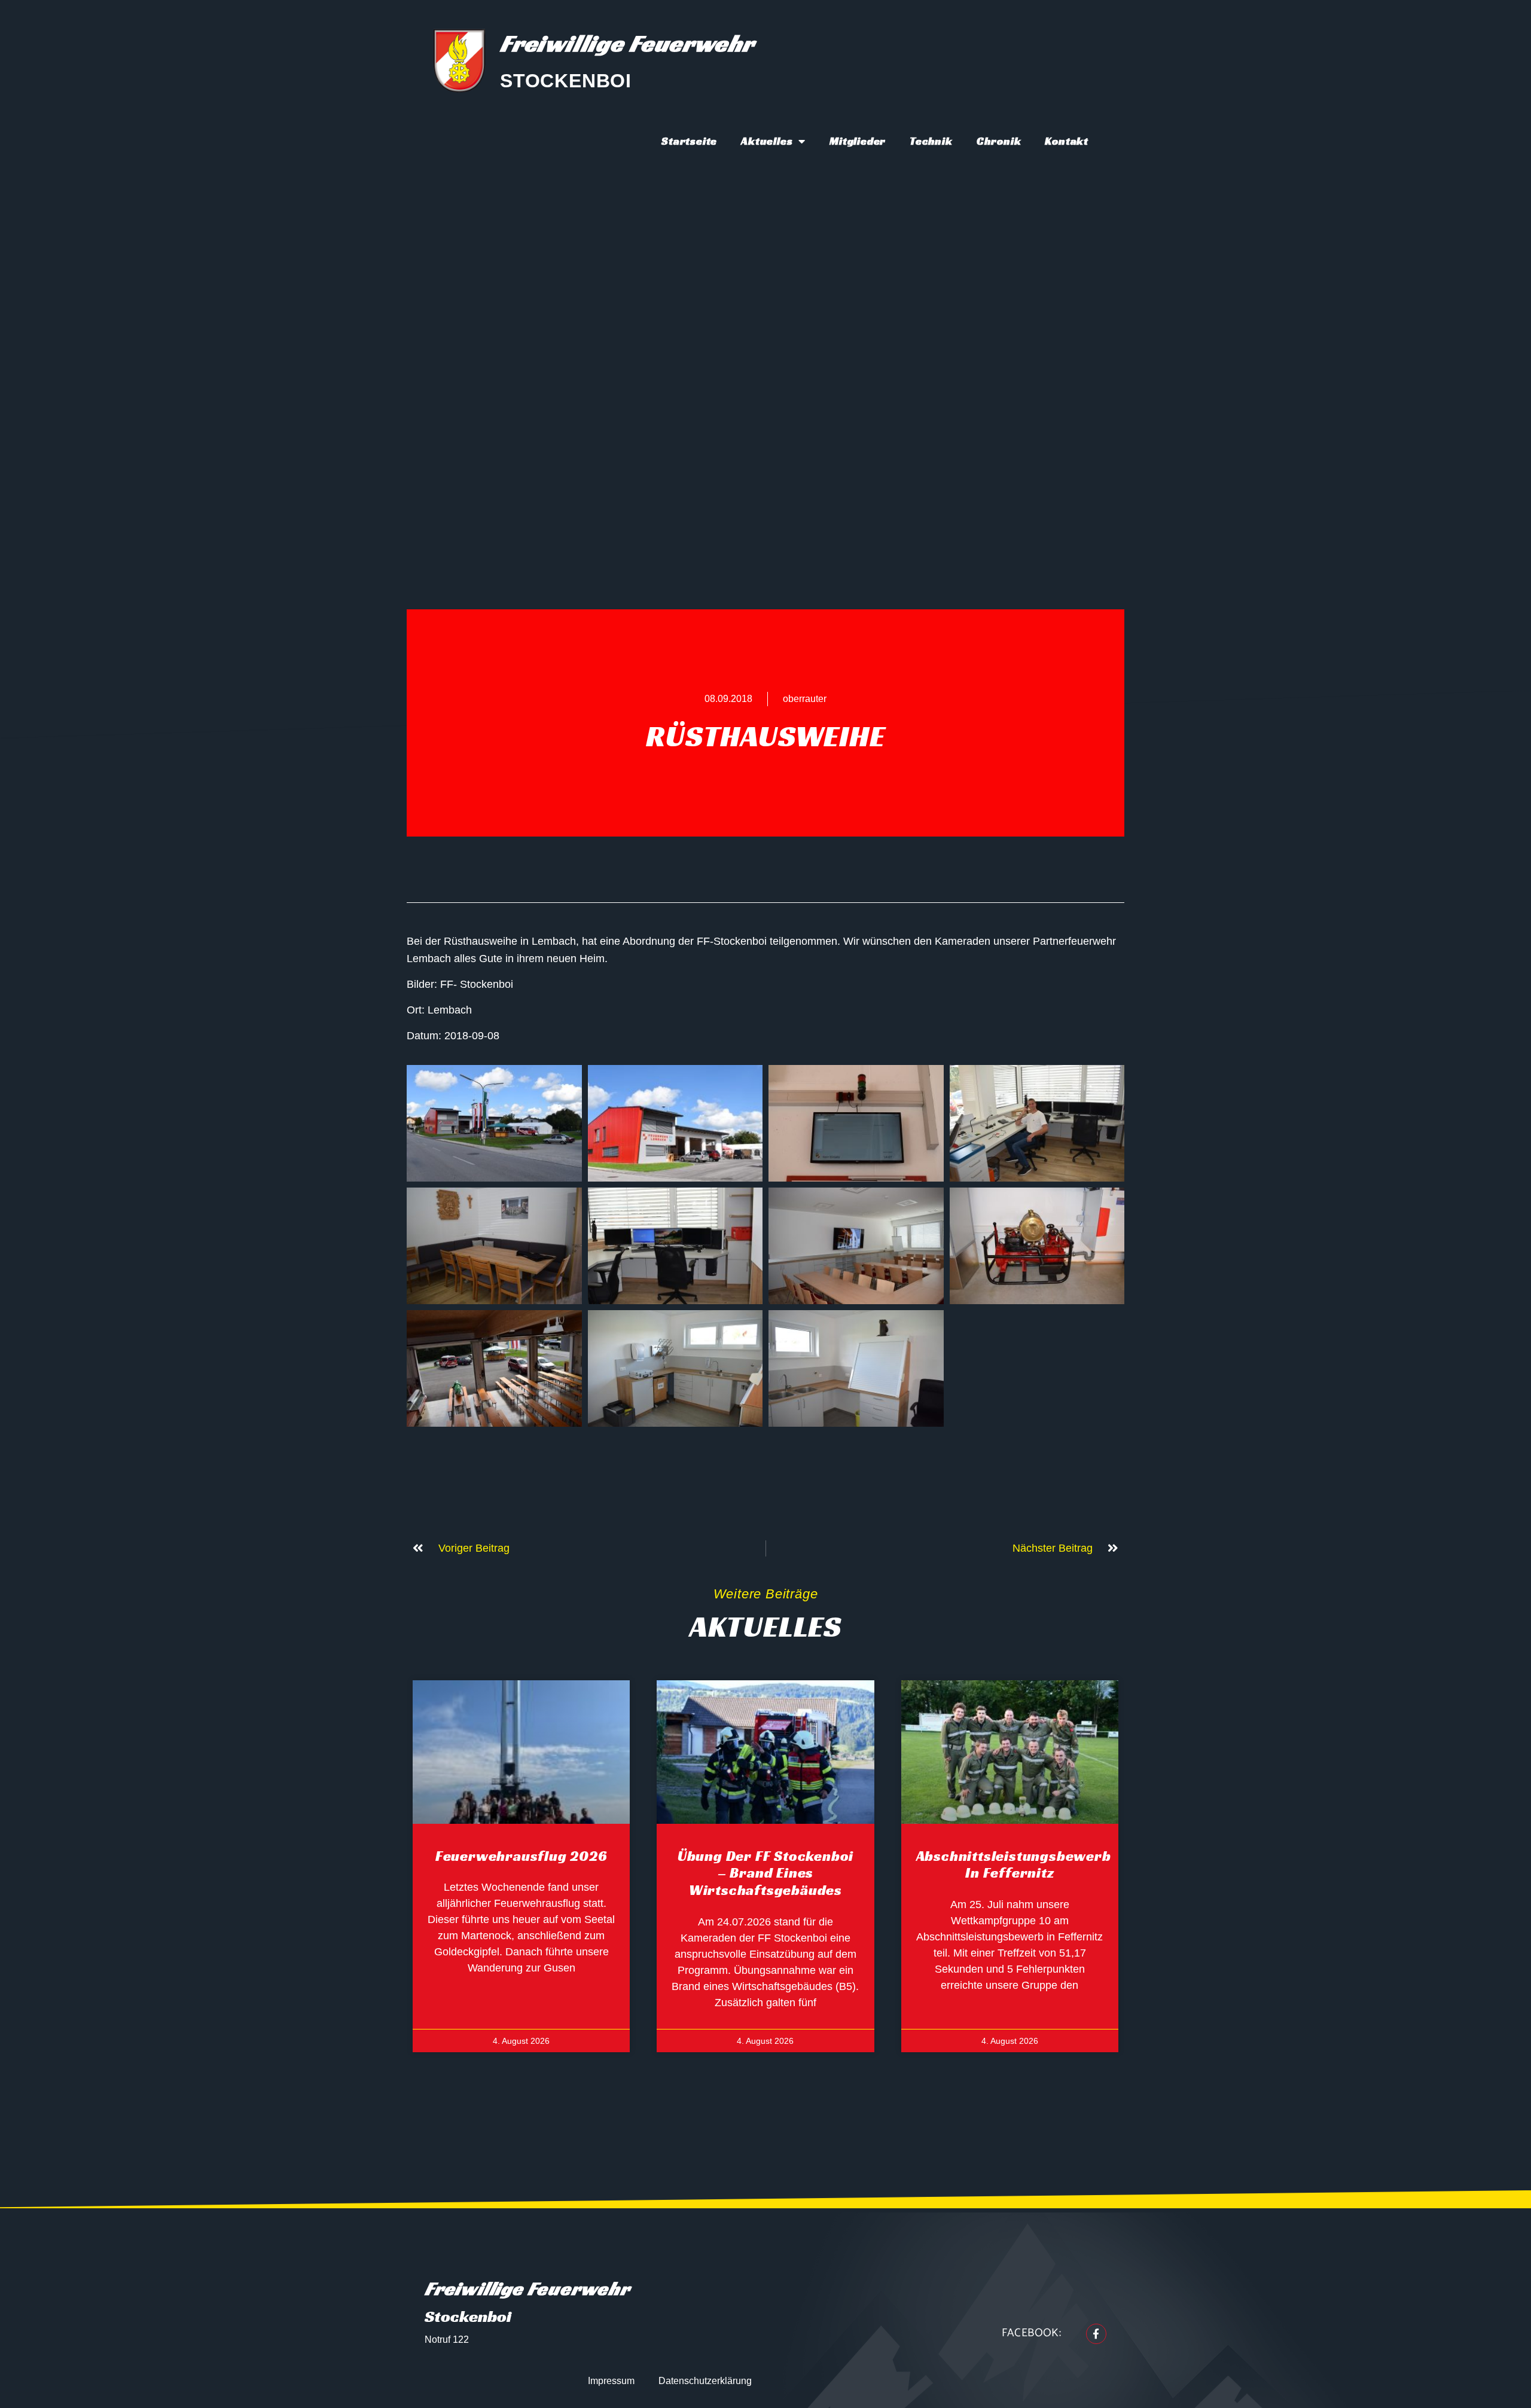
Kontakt (1067, 141)
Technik (931, 141)
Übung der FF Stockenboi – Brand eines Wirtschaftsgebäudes (765, 1873)
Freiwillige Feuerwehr (627, 43)
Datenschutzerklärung (705, 2381)
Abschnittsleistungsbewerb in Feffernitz (1014, 1865)
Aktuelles (767, 141)
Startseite (689, 141)
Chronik (999, 141)
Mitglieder (858, 141)
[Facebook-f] (1096, 2334)
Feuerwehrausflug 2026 (521, 1856)
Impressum (611, 2381)
